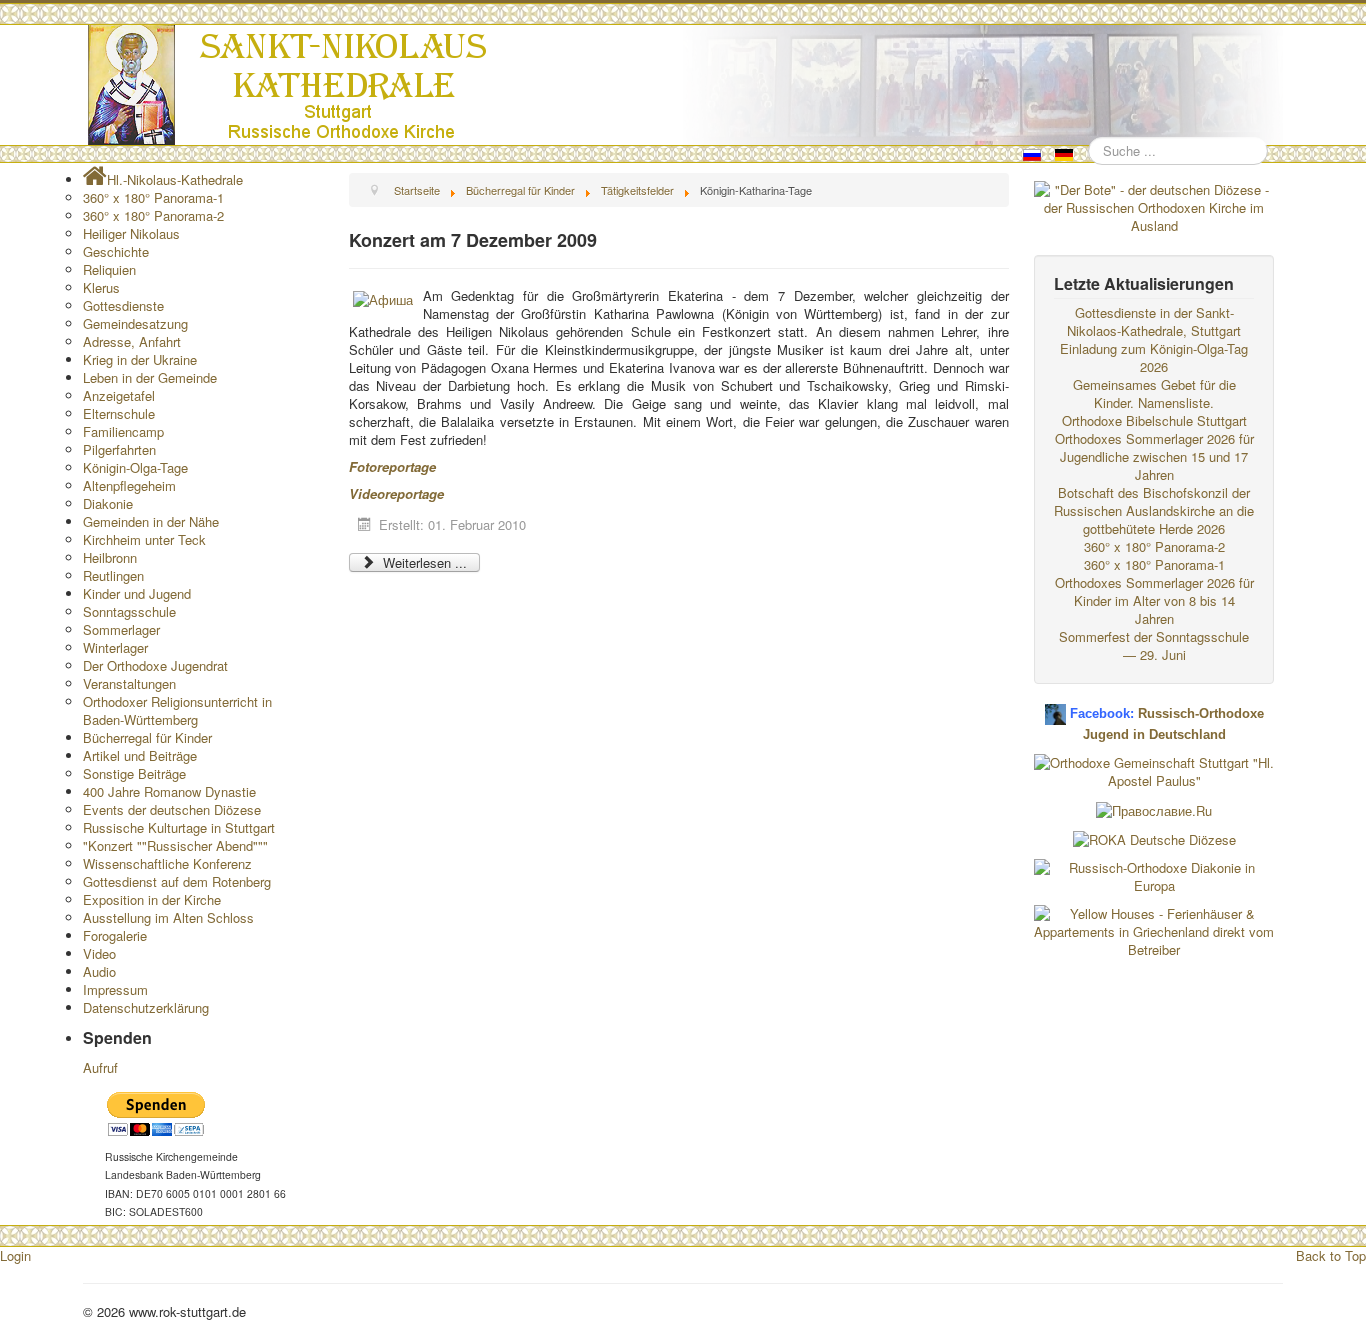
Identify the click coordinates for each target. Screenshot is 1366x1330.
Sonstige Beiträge (134, 773)
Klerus (101, 287)
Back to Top (1331, 1255)
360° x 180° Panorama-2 (153, 215)
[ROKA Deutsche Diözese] (1154, 838)
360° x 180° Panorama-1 (153, 197)
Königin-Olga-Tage (135, 467)
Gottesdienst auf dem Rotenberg (177, 881)
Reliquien (109, 269)
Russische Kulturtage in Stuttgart (179, 827)
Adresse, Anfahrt (132, 341)
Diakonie (108, 503)
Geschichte (116, 251)
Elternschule (119, 413)
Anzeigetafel (119, 395)
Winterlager (115, 647)
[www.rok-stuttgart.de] (685, 85)
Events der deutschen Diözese (172, 809)
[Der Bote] (1154, 205)
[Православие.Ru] (1154, 808)
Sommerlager (121, 629)
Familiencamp (123, 431)
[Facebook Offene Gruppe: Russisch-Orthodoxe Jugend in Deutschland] (1055, 706)
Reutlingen (113, 575)
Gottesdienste (123, 305)
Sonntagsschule (129, 611)
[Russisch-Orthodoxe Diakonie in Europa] (1154, 875)
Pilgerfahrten (119, 449)
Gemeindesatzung (135, 323)
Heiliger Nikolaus (131, 233)
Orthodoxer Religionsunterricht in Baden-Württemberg (177, 710)
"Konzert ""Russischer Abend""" (175, 845)
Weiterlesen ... (423, 562)
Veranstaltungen (129, 683)
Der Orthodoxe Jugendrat (155, 665)
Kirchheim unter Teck (144, 539)
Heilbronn (110, 557)
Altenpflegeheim (129, 485)
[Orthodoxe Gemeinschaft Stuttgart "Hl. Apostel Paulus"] (1154, 769)
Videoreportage (396, 493)
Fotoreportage (392, 466)
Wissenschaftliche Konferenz (167, 863)
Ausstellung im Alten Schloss (168, 917)
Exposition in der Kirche (152, 899)
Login (15, 1255)
